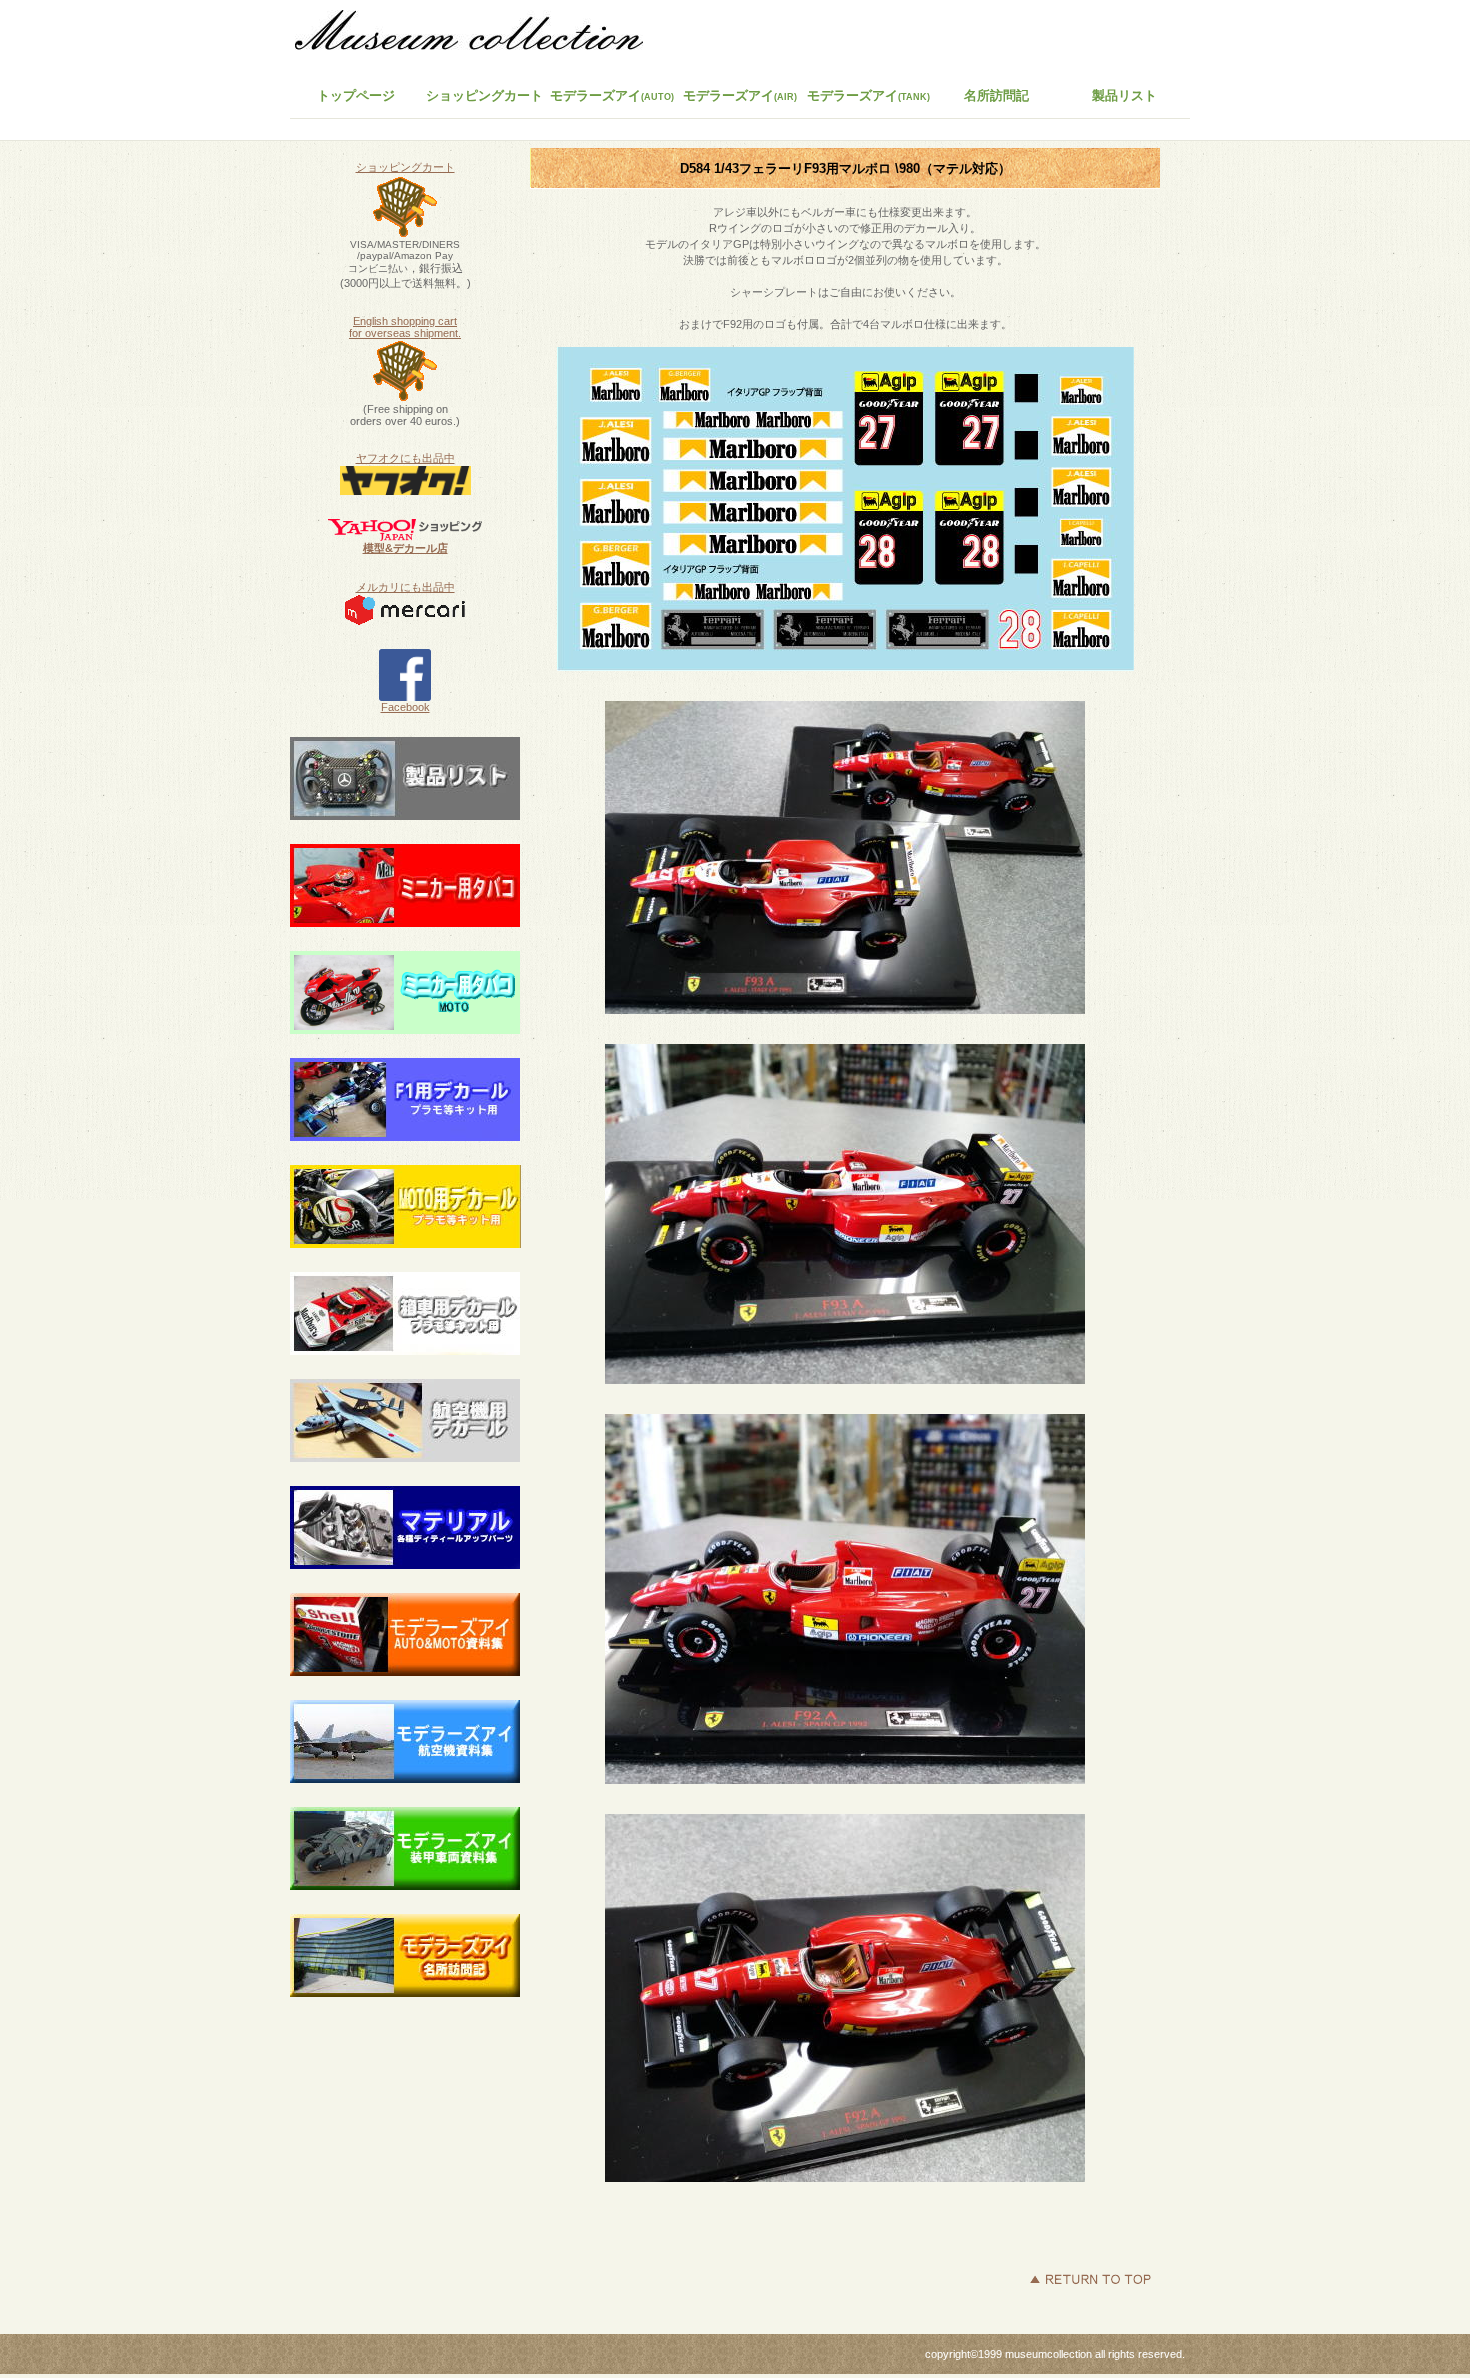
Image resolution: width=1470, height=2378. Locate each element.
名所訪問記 (996, 95)
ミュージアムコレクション (480, 35)
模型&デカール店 (405, 548)
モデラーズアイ (868, 95)
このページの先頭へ (1090, 2279)
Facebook (405, 707)
